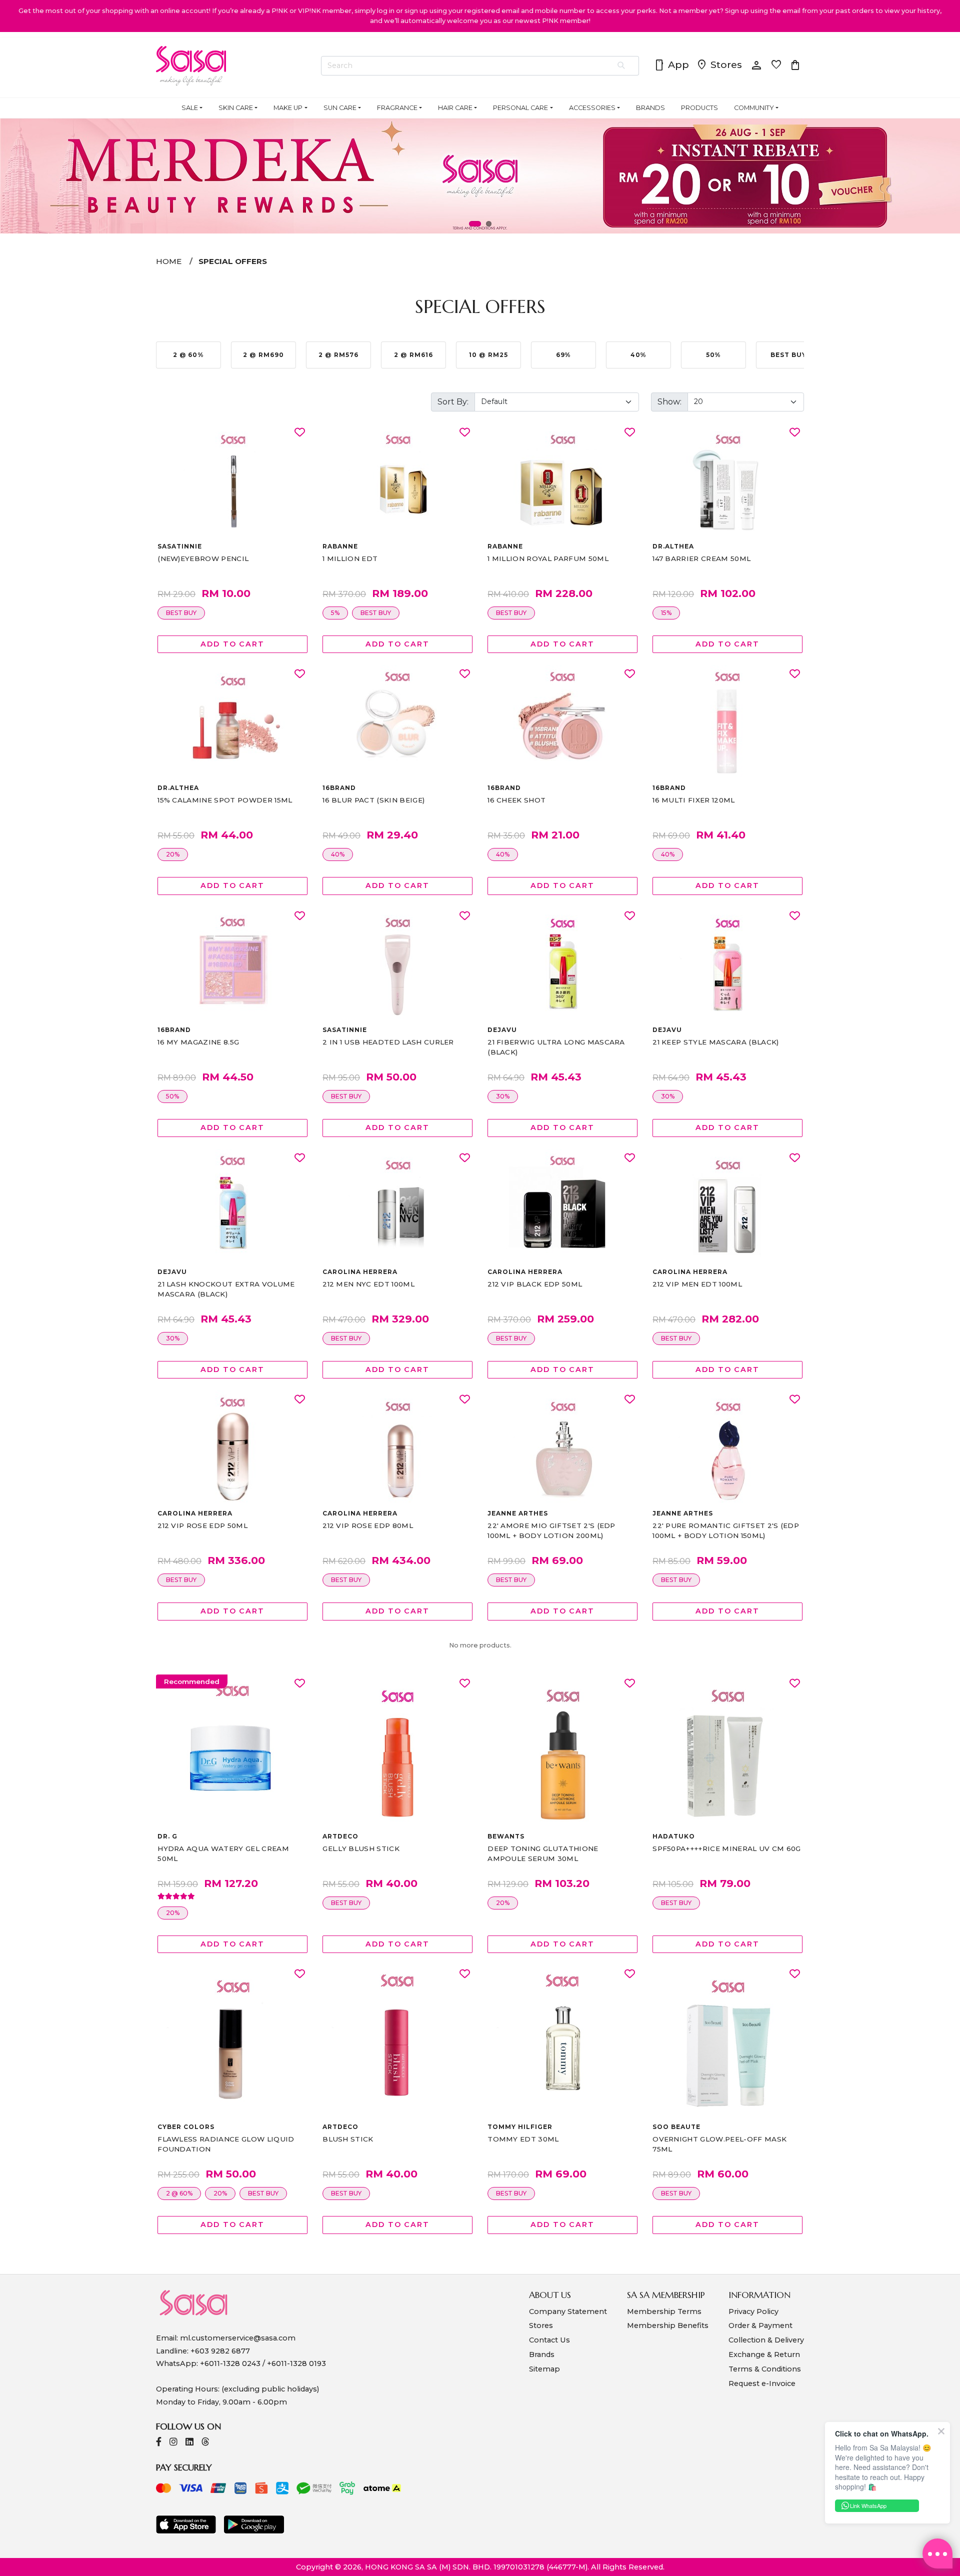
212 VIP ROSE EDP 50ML (202, 1525)
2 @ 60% (179, 2193)
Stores (719, 65)
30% (503, 1096)
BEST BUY (181, 613)
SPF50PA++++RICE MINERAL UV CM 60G (727, 1848)
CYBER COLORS (186, 2127)
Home (169, 261)
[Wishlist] (300, 433)
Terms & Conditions (765, 2369)
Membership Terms (664, 2311)
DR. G (167, 1836)
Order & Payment (760, 2325)
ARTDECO (340, 1836)
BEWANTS (506, 1836)
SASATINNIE (180, 546)
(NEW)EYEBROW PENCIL (203, 558)
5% (335, 613)
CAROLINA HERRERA (360, 1272)
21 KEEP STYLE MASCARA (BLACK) (715, 1042)
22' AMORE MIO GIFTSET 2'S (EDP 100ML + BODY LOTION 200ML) (551, 1530)
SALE (190, 108)
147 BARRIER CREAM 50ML (701, 558)
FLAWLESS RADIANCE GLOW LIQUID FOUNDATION (226, 2144)
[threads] (205, 2443)
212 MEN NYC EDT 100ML (368, 1284)
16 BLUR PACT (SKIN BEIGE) (373, 800)
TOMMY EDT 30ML (523, 2139)
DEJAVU (502, 1030)
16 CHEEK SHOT (516, 800)
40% (338, 854)
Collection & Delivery (766, 2340)
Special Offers (233, 261)
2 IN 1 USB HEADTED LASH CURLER (388, 1042)
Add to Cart (232, 644)
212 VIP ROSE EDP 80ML (368, 1525)
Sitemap (544, 2369)
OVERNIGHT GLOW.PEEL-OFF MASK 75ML (719, 2144)
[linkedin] (189, 2443)
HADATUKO (674, 1836)
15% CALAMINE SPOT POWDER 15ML (225, 800)
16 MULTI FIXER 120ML (693, 800)
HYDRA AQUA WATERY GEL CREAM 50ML (223, 1853)
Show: (669, 402)
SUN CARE (340, 108)
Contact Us (549, 2340)
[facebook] (159, 2443)
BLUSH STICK (348, 2139)
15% (666, 613)
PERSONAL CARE (520, 108)
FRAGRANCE (397, 108)
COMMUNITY (754, 108)
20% (173, 854)
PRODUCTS (699, 108)
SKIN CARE (236, 108)
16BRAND (339, 788)
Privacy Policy (753, 2311)
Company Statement (568, 2311)
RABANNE (340, 546)
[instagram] (173, 2443)
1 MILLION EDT (350, 558)
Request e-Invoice (762, 2383)
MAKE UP (288, 108)
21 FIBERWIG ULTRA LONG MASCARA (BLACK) (556, 1047)
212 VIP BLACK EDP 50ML (535, 1284)
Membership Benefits (668, 2325)
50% (172, 1096)
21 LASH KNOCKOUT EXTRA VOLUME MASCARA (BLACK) (226, 1289)
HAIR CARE (455, 108)
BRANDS (650, 108)
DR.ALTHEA (673, 546)
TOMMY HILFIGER (520, 2127)
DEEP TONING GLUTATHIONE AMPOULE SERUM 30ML (543, 1853)
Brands (542, 2354)
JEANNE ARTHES (517, 1513)
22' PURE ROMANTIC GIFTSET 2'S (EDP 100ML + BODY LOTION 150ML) (726, 1530)
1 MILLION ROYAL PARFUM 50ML (548, 558)
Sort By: (453, 402)
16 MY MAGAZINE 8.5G (198, 1042)
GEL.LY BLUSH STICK (361, 1848)
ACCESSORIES (592, 108)
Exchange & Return (764, 2354)
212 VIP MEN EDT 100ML (697, 1284)
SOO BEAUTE (676, 2127)
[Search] (622, 66)
